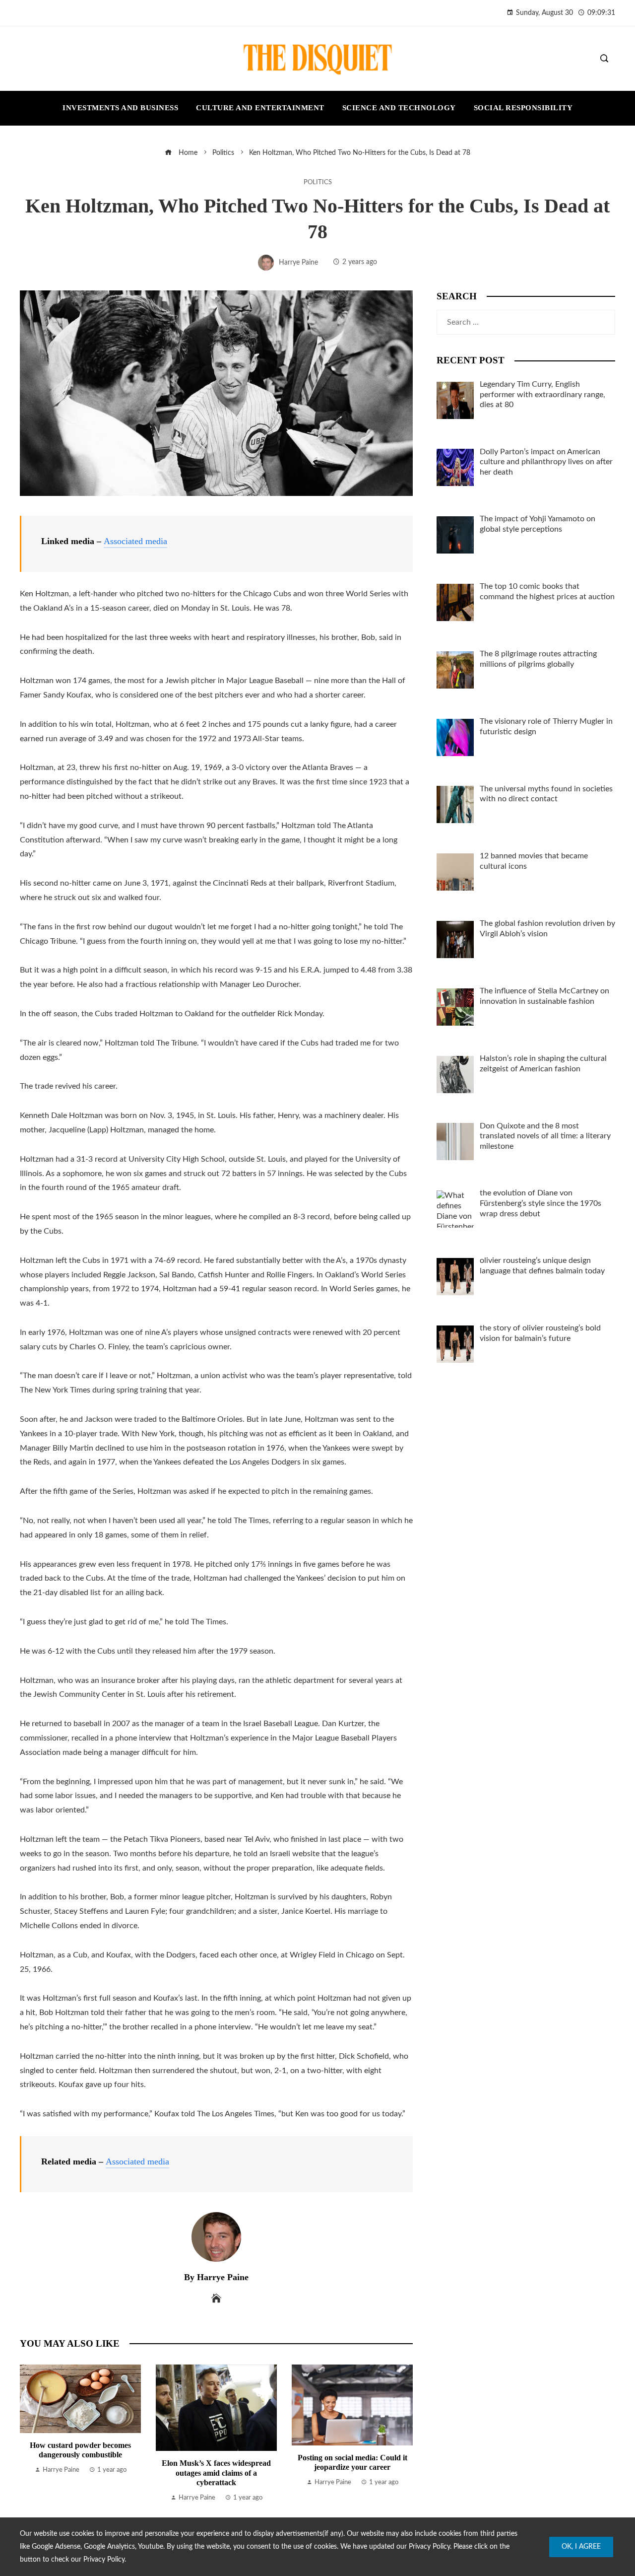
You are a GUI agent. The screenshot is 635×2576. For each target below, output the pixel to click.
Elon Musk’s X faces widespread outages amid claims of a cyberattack (216, 2472)
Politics (318, 182)
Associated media (135, 541)
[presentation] (30, 2434)
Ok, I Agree (581, 2547)
